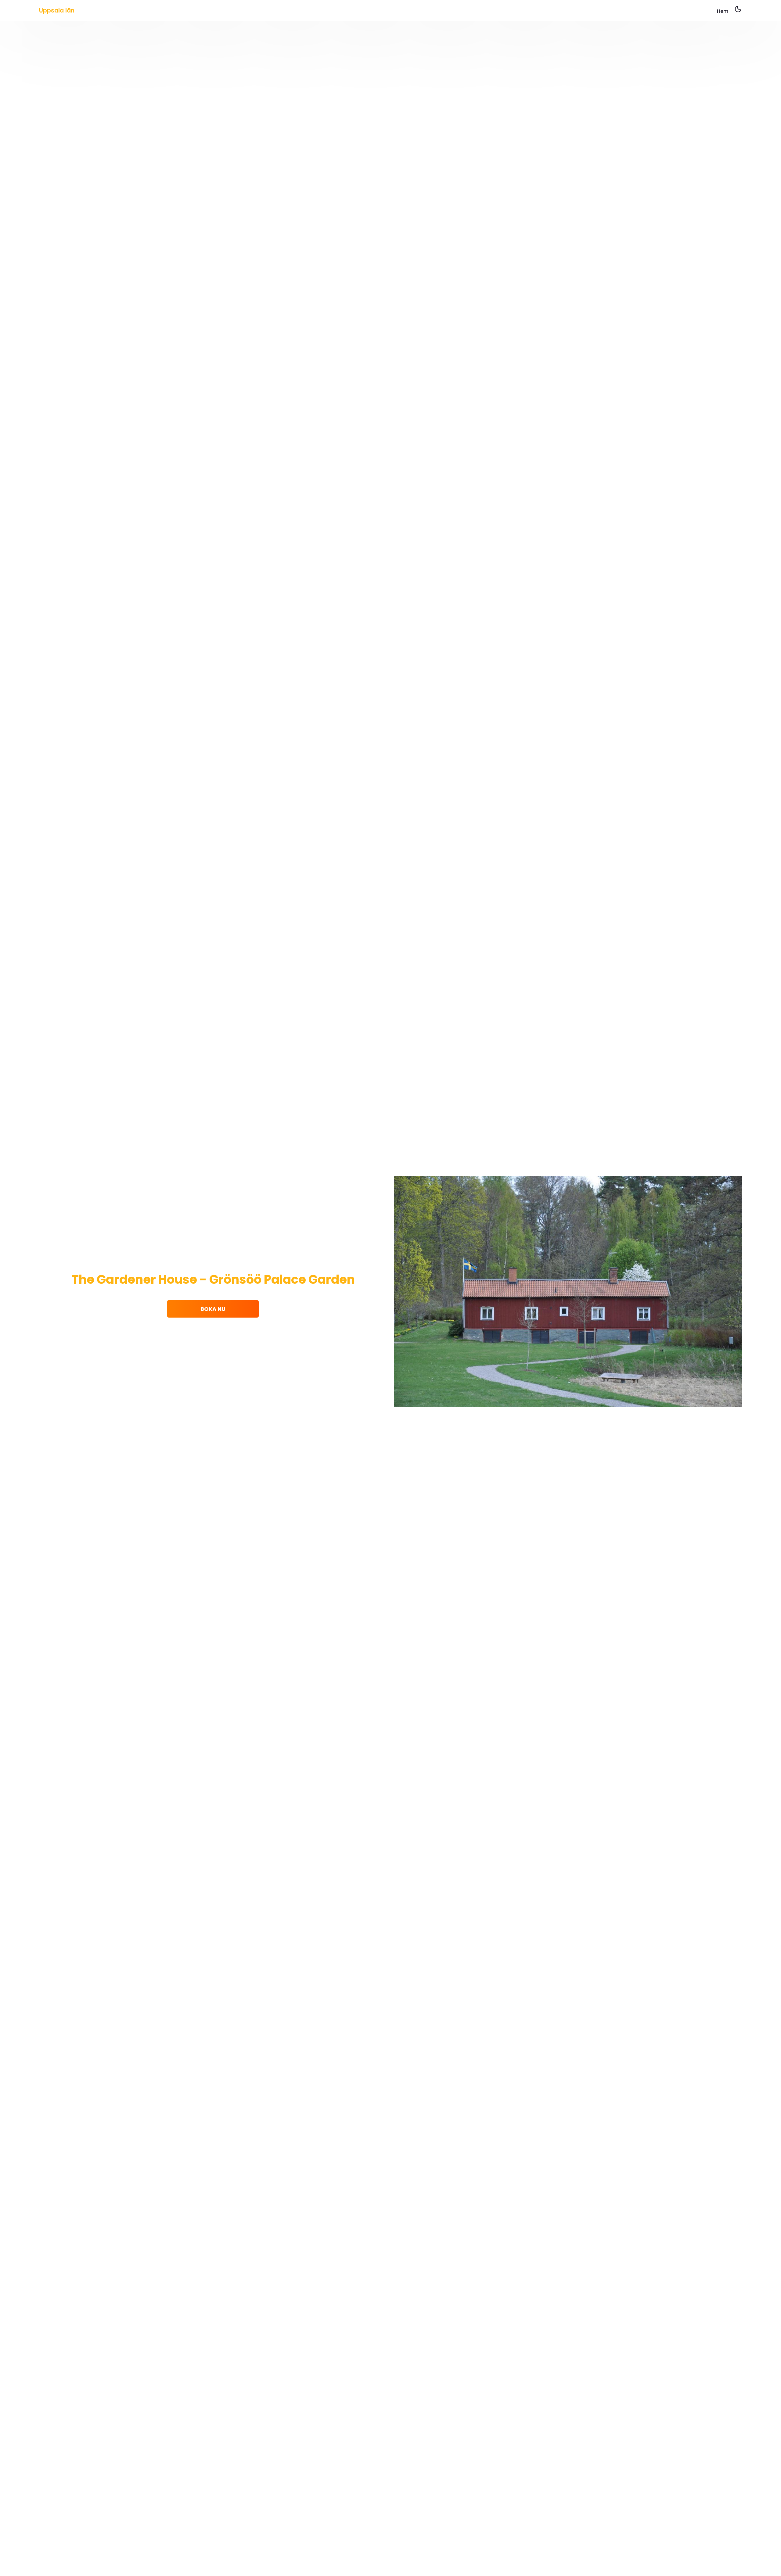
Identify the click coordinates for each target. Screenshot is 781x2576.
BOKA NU (213, 1309)
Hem (723, 11)
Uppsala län (57, 11)
